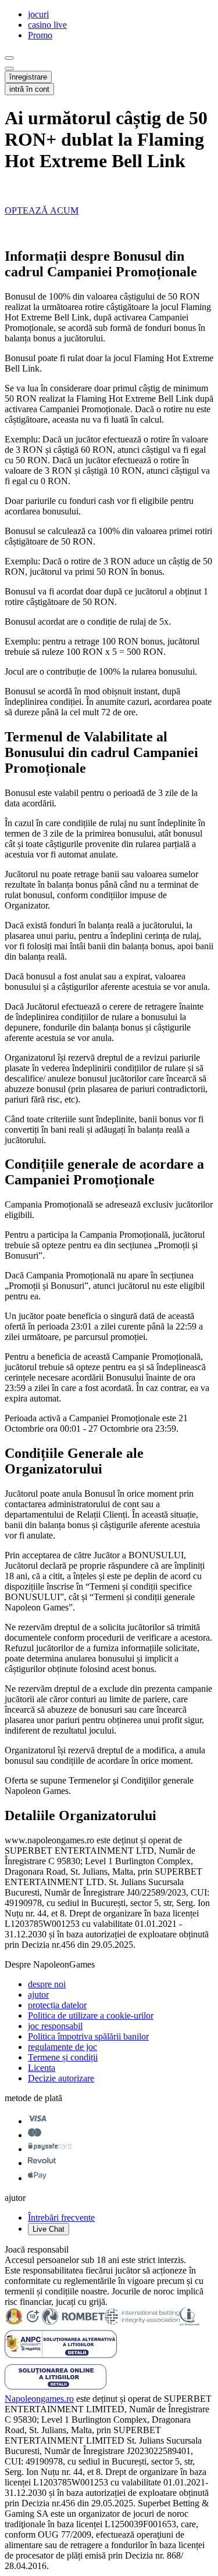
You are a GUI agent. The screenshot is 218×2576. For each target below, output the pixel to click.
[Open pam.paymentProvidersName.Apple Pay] (37, 2178)
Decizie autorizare (61, 2078)
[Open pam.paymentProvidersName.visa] (37, 2121)
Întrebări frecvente (61, 2217)
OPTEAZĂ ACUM (42, 210)
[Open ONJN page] (14, 2323)
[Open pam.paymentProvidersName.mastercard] (35, 2135)
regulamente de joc (62, 2047)
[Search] (9, 58)
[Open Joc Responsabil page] (190, 2323)
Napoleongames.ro (39, 2399)
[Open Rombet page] (73, 2323)
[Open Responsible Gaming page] (33, 2323)
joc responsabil (55, 2026)
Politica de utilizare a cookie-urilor (91, 2015)
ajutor (38, 1995)
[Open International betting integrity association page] (142, 2323)
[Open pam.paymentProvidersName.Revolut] (42, 2163)
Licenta (42, 2068)
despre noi (47, 1984)
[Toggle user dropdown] (9, 69)
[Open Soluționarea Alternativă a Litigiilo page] (56, 2388)
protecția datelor (57, 2005)
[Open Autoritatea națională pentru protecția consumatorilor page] (61, 2357)
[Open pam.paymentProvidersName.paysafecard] (50, 2149)
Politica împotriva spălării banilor (88, 2036)
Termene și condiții (63, 2057)
